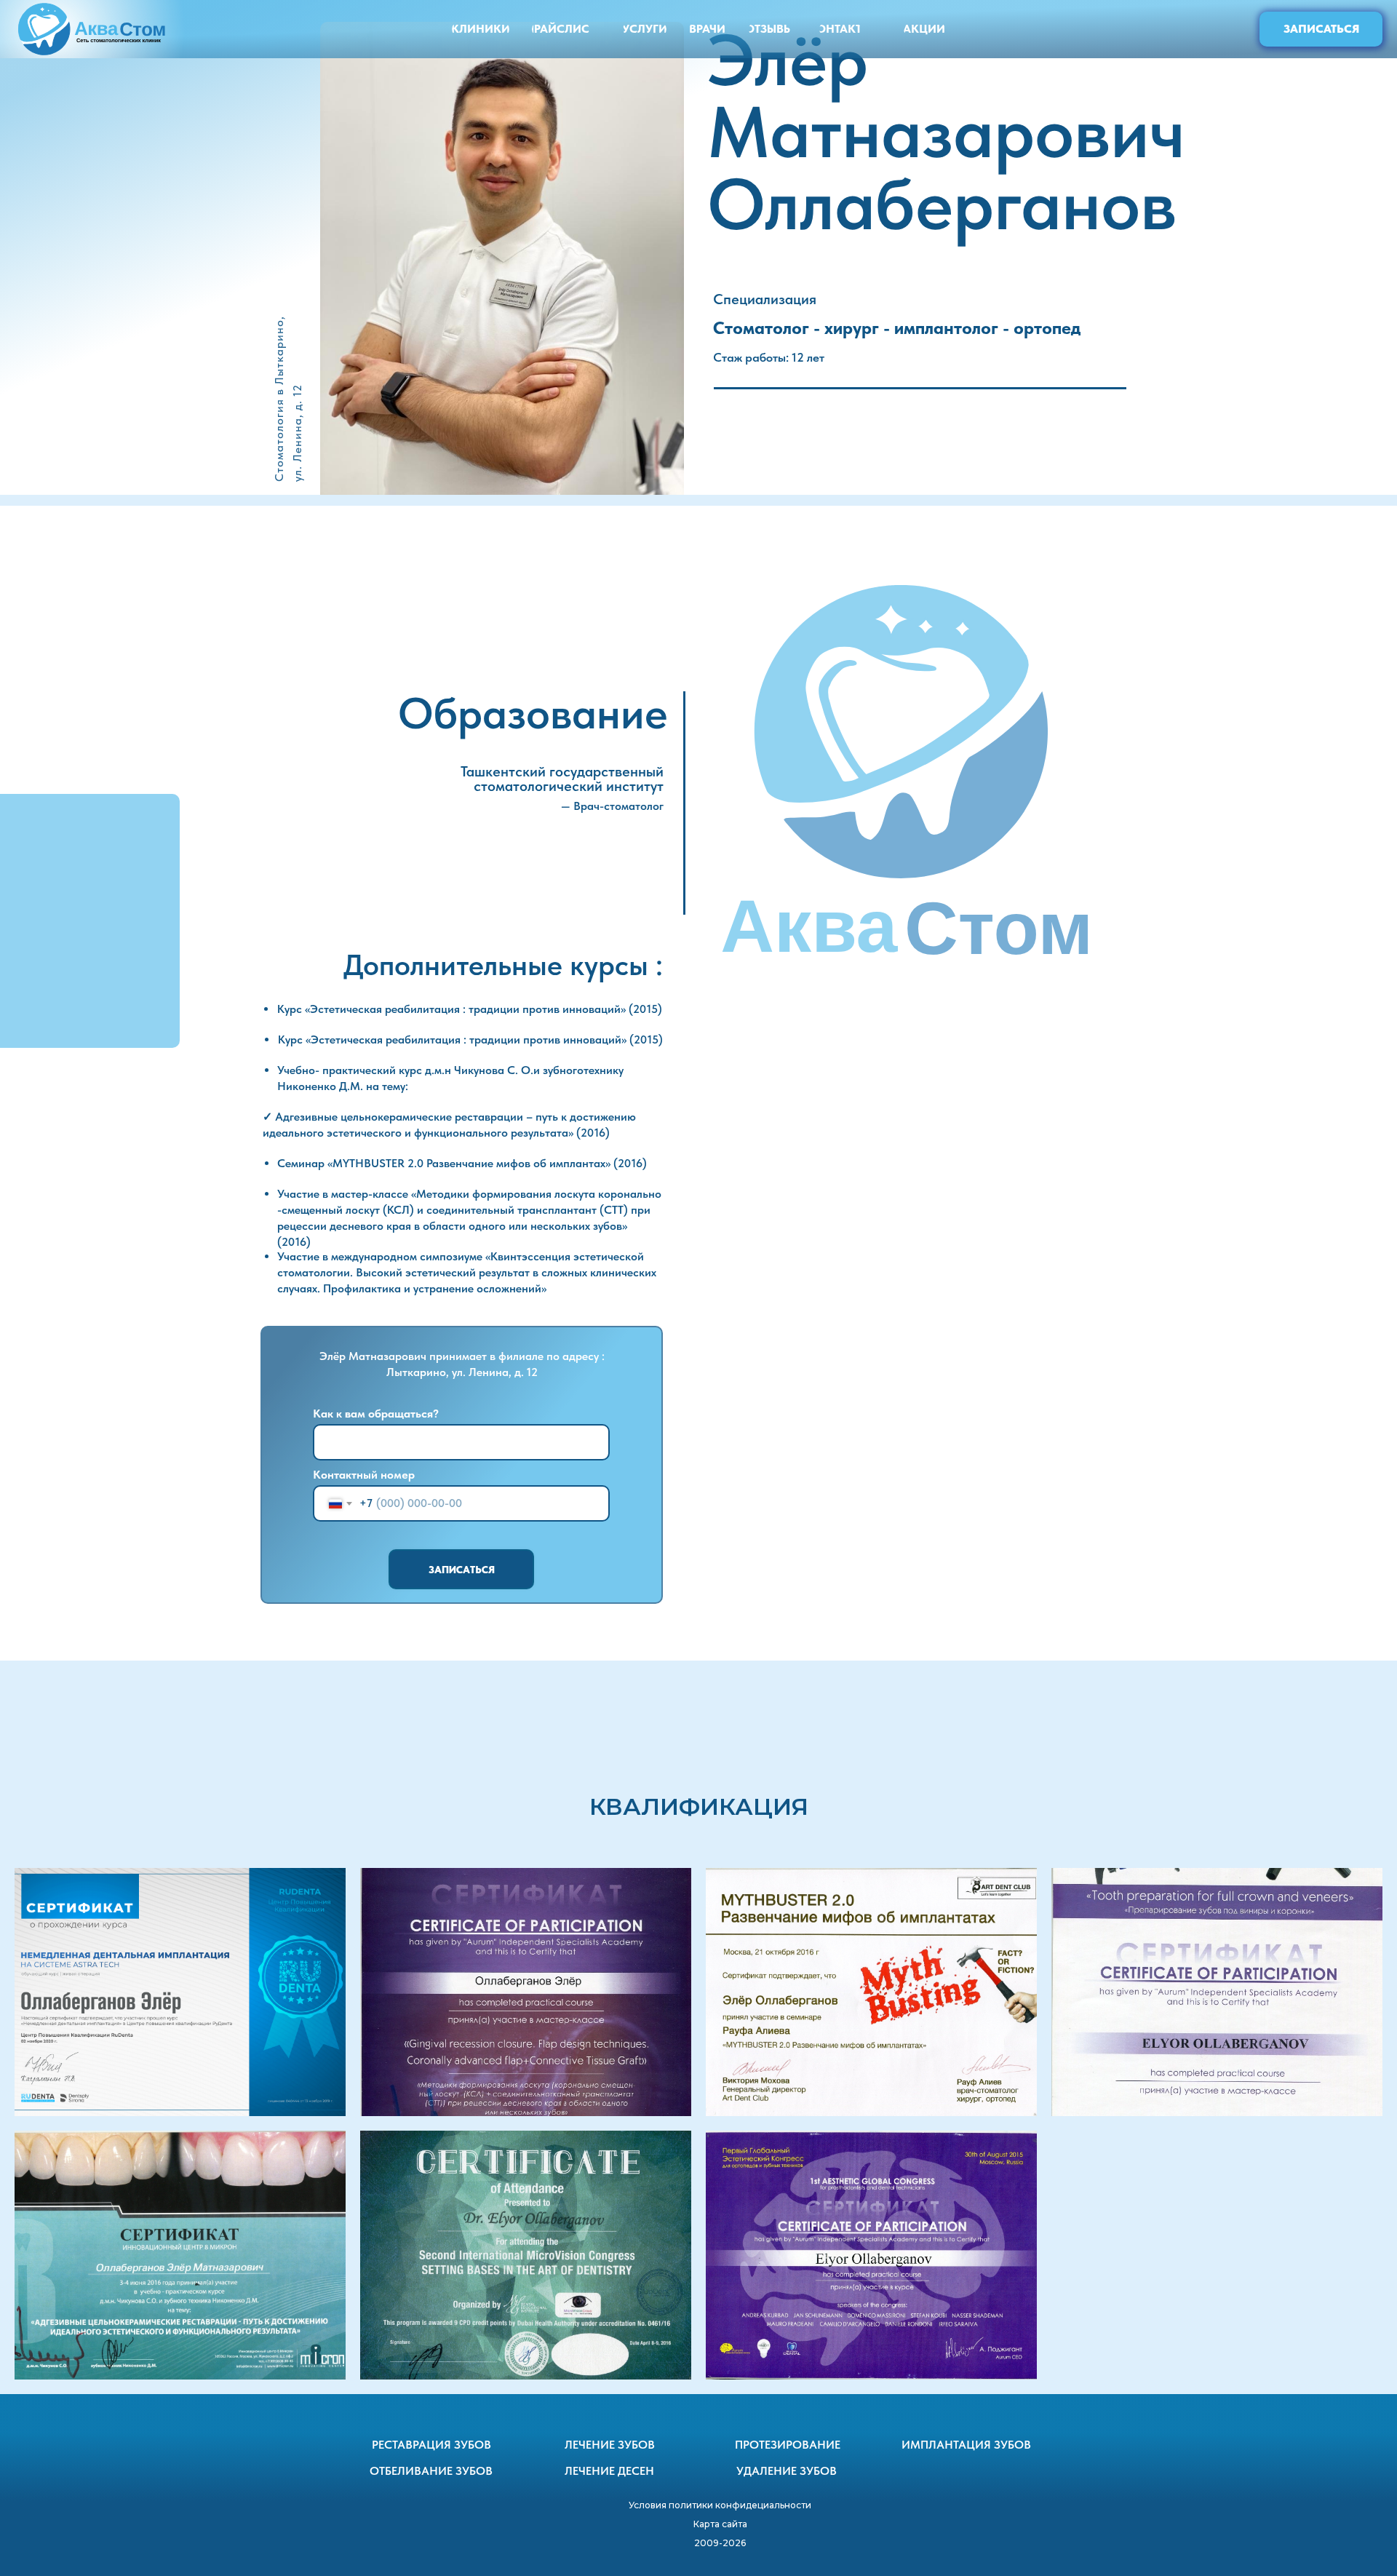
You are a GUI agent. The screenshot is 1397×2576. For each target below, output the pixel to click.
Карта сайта (720, 2524)
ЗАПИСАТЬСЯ (462, 1570)
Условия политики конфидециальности (720, 2505)
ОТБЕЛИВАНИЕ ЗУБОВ (431, 2471)
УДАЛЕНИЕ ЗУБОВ (787, 2471)
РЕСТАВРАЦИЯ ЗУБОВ (431, 2445)
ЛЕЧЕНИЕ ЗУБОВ (610, 2445)
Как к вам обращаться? (376, 1414)
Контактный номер (364, 1475)
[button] (1321, 29)
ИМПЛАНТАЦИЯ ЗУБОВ (966, 2445)
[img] (93, 29)
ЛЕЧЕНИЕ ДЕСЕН (609, 2471)
